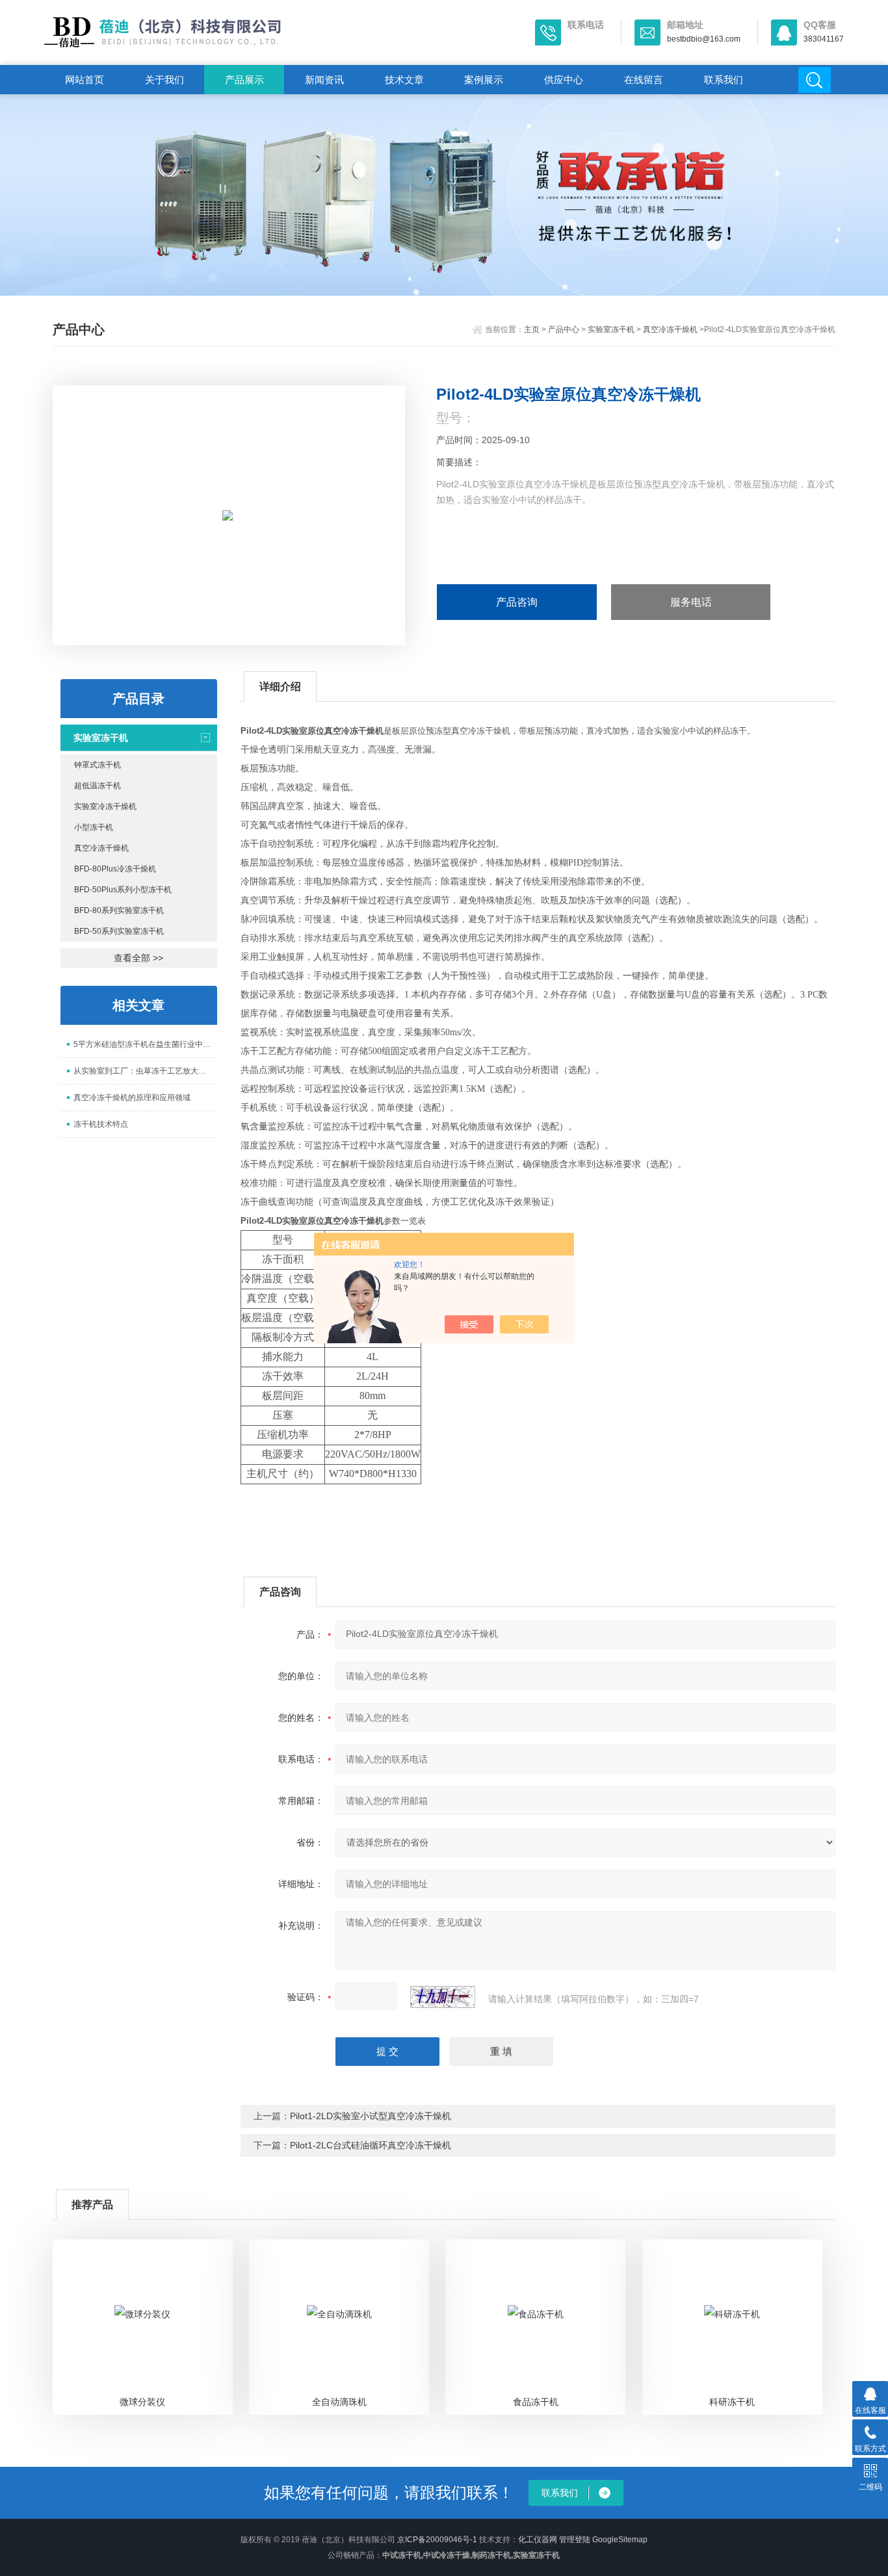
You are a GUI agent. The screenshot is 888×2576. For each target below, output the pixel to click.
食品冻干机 (536, 2402)
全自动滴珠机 (339, 2402)
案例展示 (484, 80)
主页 (532, 329)
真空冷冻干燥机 (670, 329)
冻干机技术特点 (101, 1124)
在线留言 (644, 80)
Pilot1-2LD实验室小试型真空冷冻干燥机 (371, 2116)
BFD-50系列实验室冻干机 (119, 931)
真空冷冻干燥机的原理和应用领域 (132, 1098)
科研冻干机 (732, 2402)
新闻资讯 (324, 80)
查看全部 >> (138, 958)
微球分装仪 (142, 2402)
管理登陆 (575, 2540)
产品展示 (244, 80)
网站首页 (85, 80)
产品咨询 (517, 602)
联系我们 (724, 80)
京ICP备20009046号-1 (437, 2540)
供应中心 (564, 80)
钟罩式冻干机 (98, 765)
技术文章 (404, 80)
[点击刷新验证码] (443, 1997)
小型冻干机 (94, 827)
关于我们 (164, 80)
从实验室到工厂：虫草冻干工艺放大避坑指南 (145, 1071)
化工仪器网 (538, 2540)
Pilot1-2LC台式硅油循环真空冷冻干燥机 (371, 2145)
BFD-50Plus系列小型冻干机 (123, 890)
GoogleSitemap (620, 2540)
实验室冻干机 (611, 329)
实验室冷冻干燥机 (105, 806)
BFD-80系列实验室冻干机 (119, 910)
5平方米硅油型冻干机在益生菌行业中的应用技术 (145, 1044)
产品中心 (564, 329)
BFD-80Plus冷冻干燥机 (115, 869)
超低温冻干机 (98, 786)
